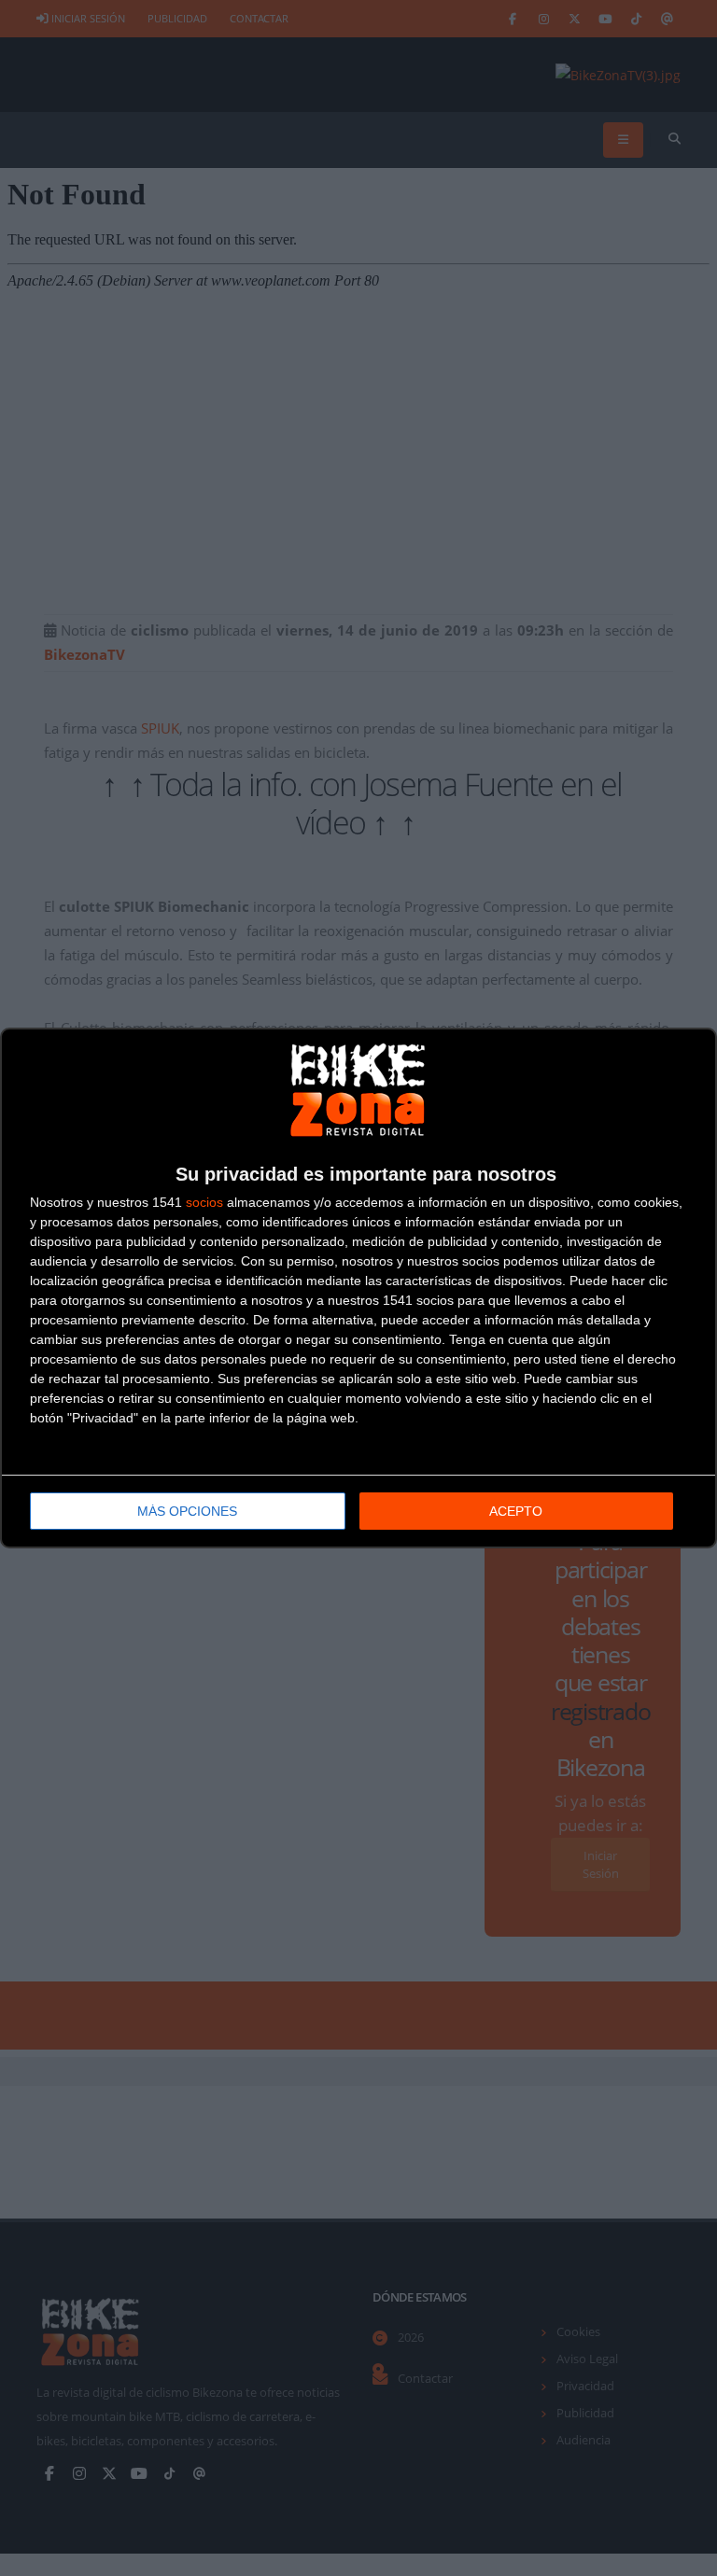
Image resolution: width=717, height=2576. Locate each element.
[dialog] (358, 1288)
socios (204, 1202)
